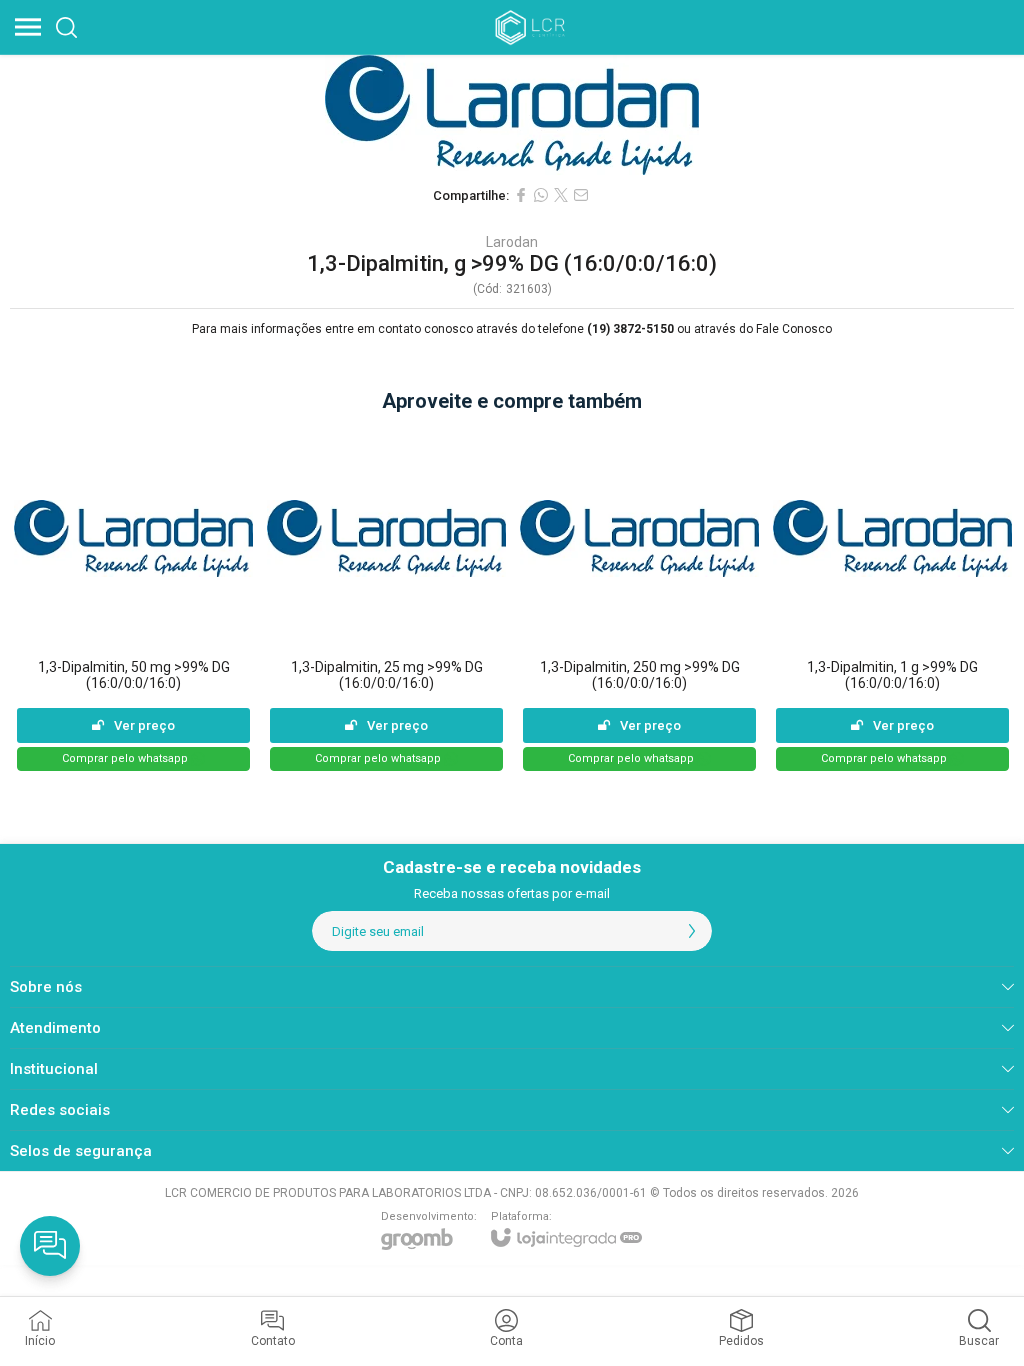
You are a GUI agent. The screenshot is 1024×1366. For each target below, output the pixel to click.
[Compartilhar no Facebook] (521, 195)
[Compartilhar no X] (561, 195)
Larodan (512, 242)
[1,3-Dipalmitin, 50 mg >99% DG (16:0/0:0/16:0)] (133, 599)
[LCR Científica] (532, 27)
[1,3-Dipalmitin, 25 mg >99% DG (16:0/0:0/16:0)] (386, 599)
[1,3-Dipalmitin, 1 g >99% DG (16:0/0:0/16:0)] (892, 599)
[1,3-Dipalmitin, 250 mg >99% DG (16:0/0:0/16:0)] (639, 599)
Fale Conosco (794, 329)
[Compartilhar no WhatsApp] (541, 195)
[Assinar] (692, 931)
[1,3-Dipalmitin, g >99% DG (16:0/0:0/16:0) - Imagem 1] (512, 115)
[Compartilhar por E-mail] (581, 195)
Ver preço (144, 725)
